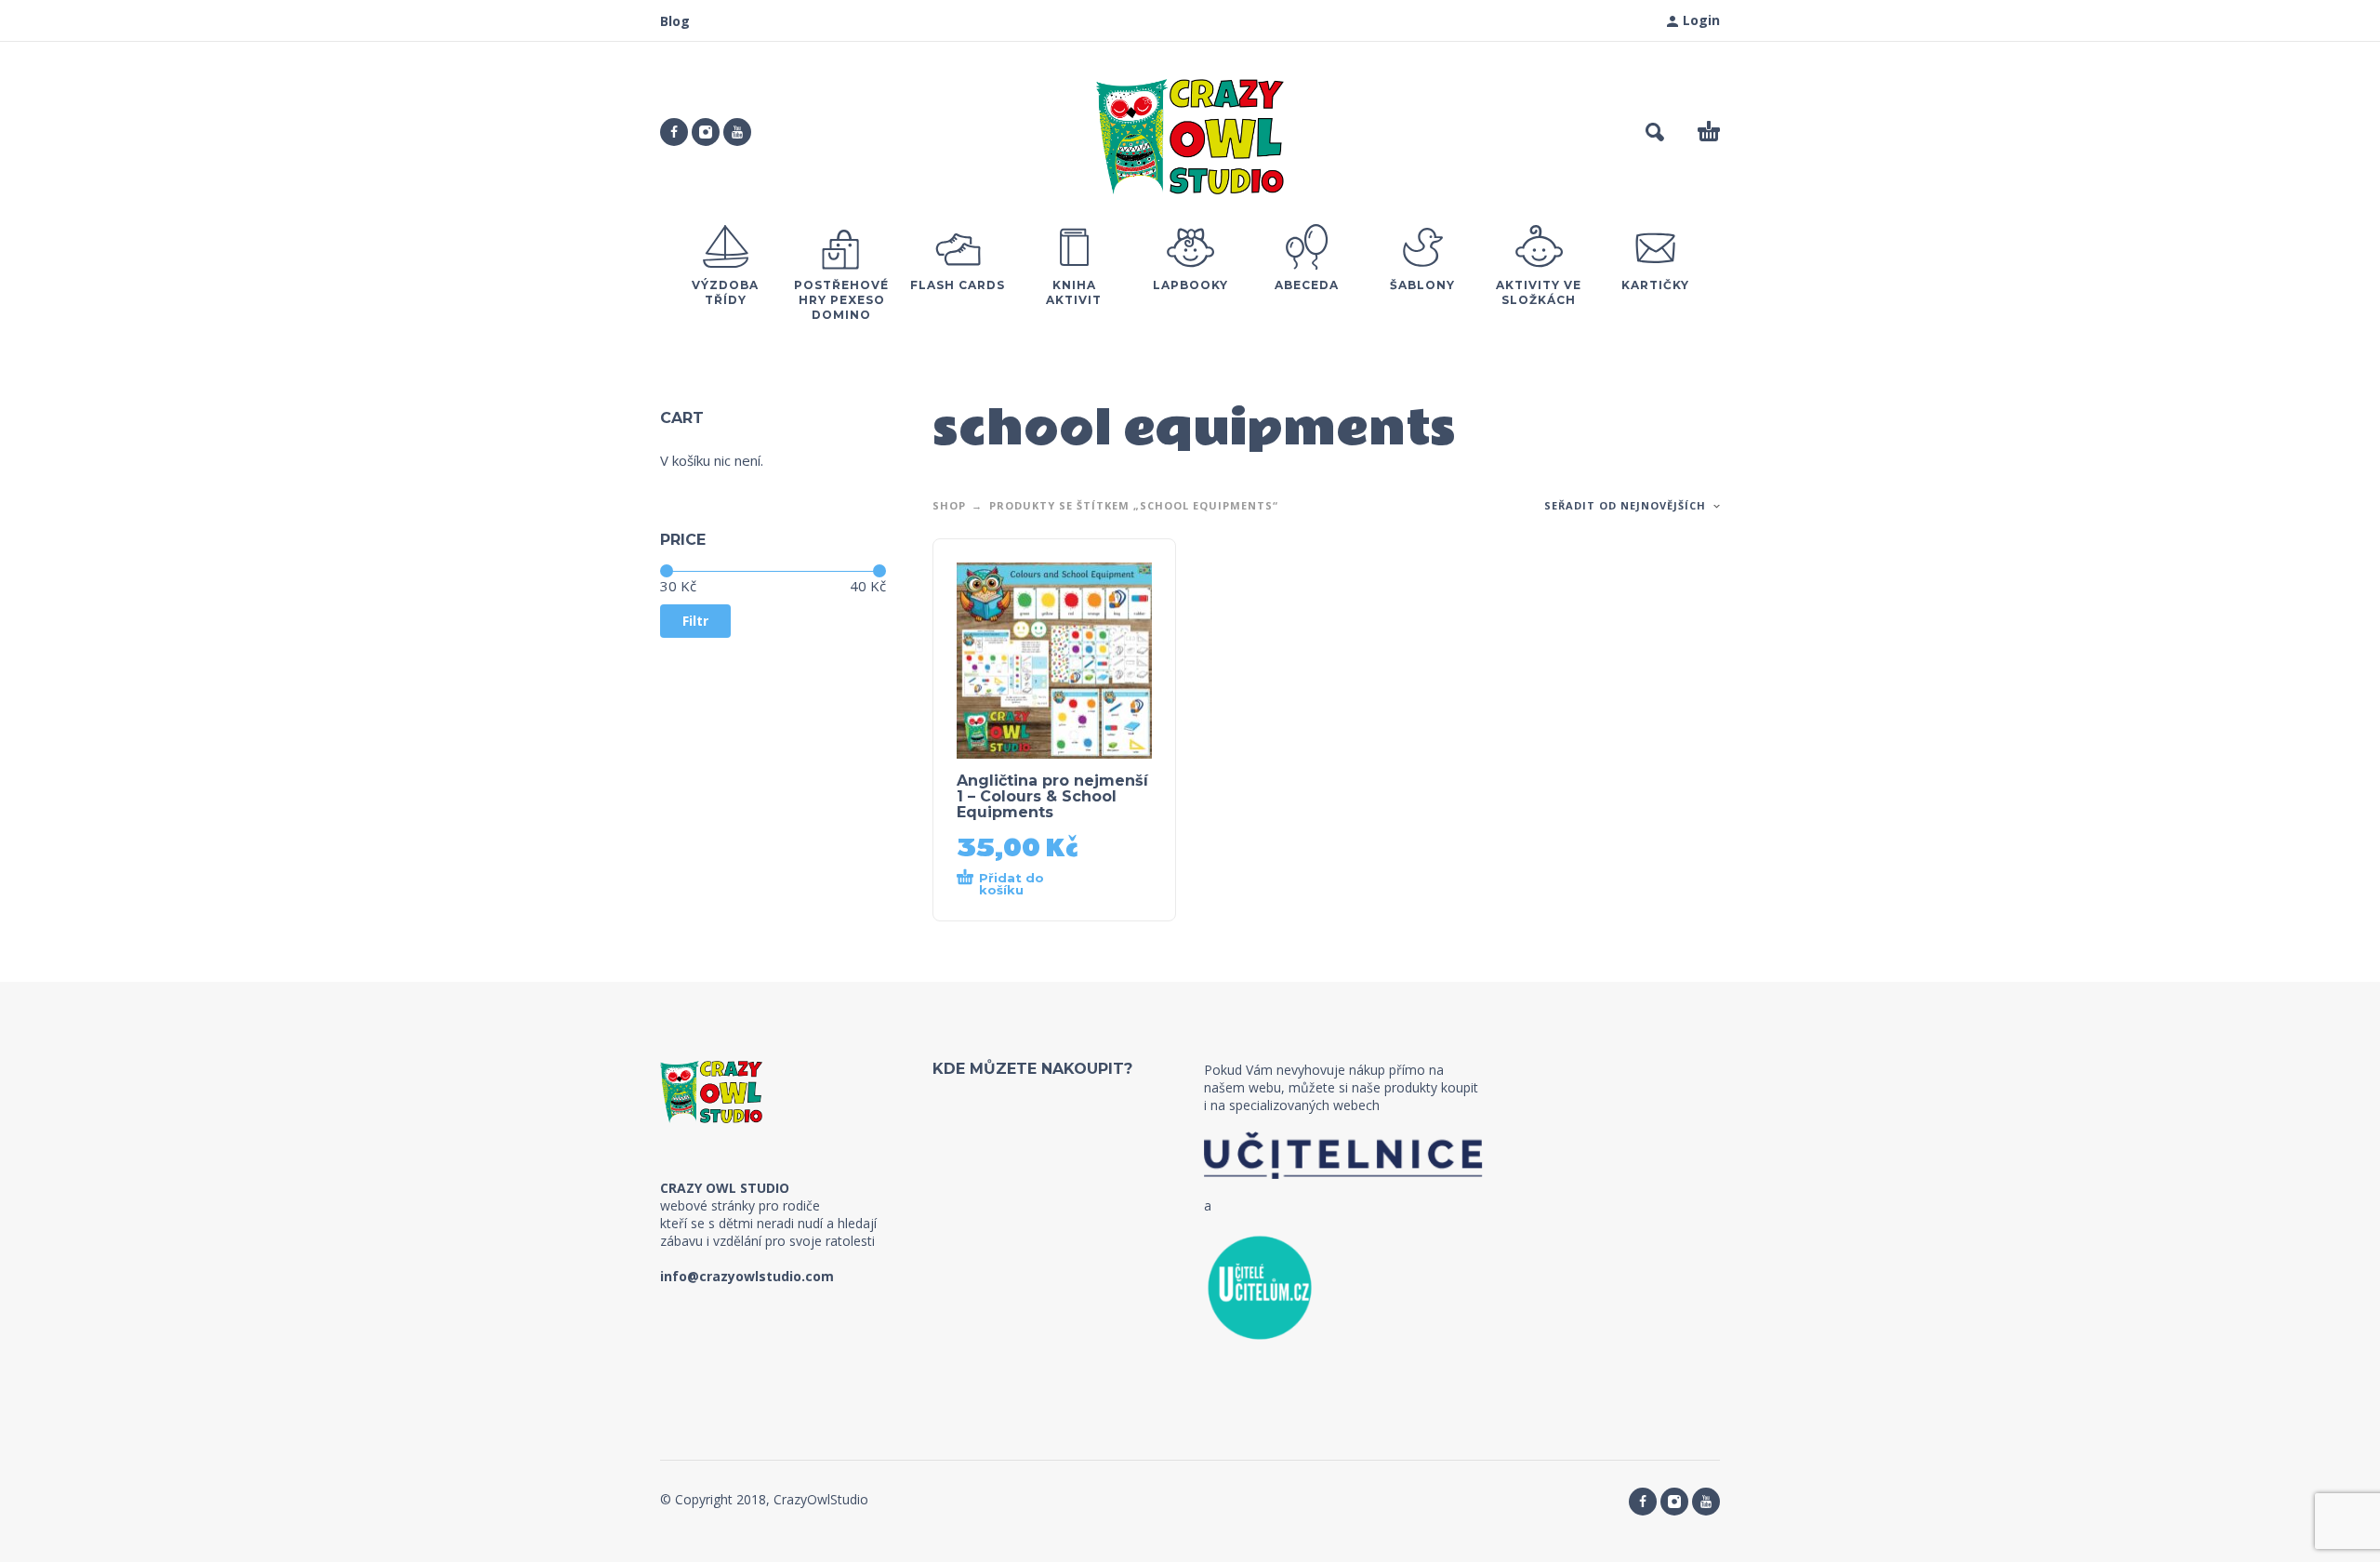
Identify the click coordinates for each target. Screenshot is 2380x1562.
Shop (949, 505)
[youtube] (737, 132)
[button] (1655, 132)
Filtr (695, 621)
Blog (675, 21)
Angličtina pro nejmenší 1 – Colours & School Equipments (1052, 796)
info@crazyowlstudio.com (747, 1276)
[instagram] (706, 132)
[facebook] (674, 132)
